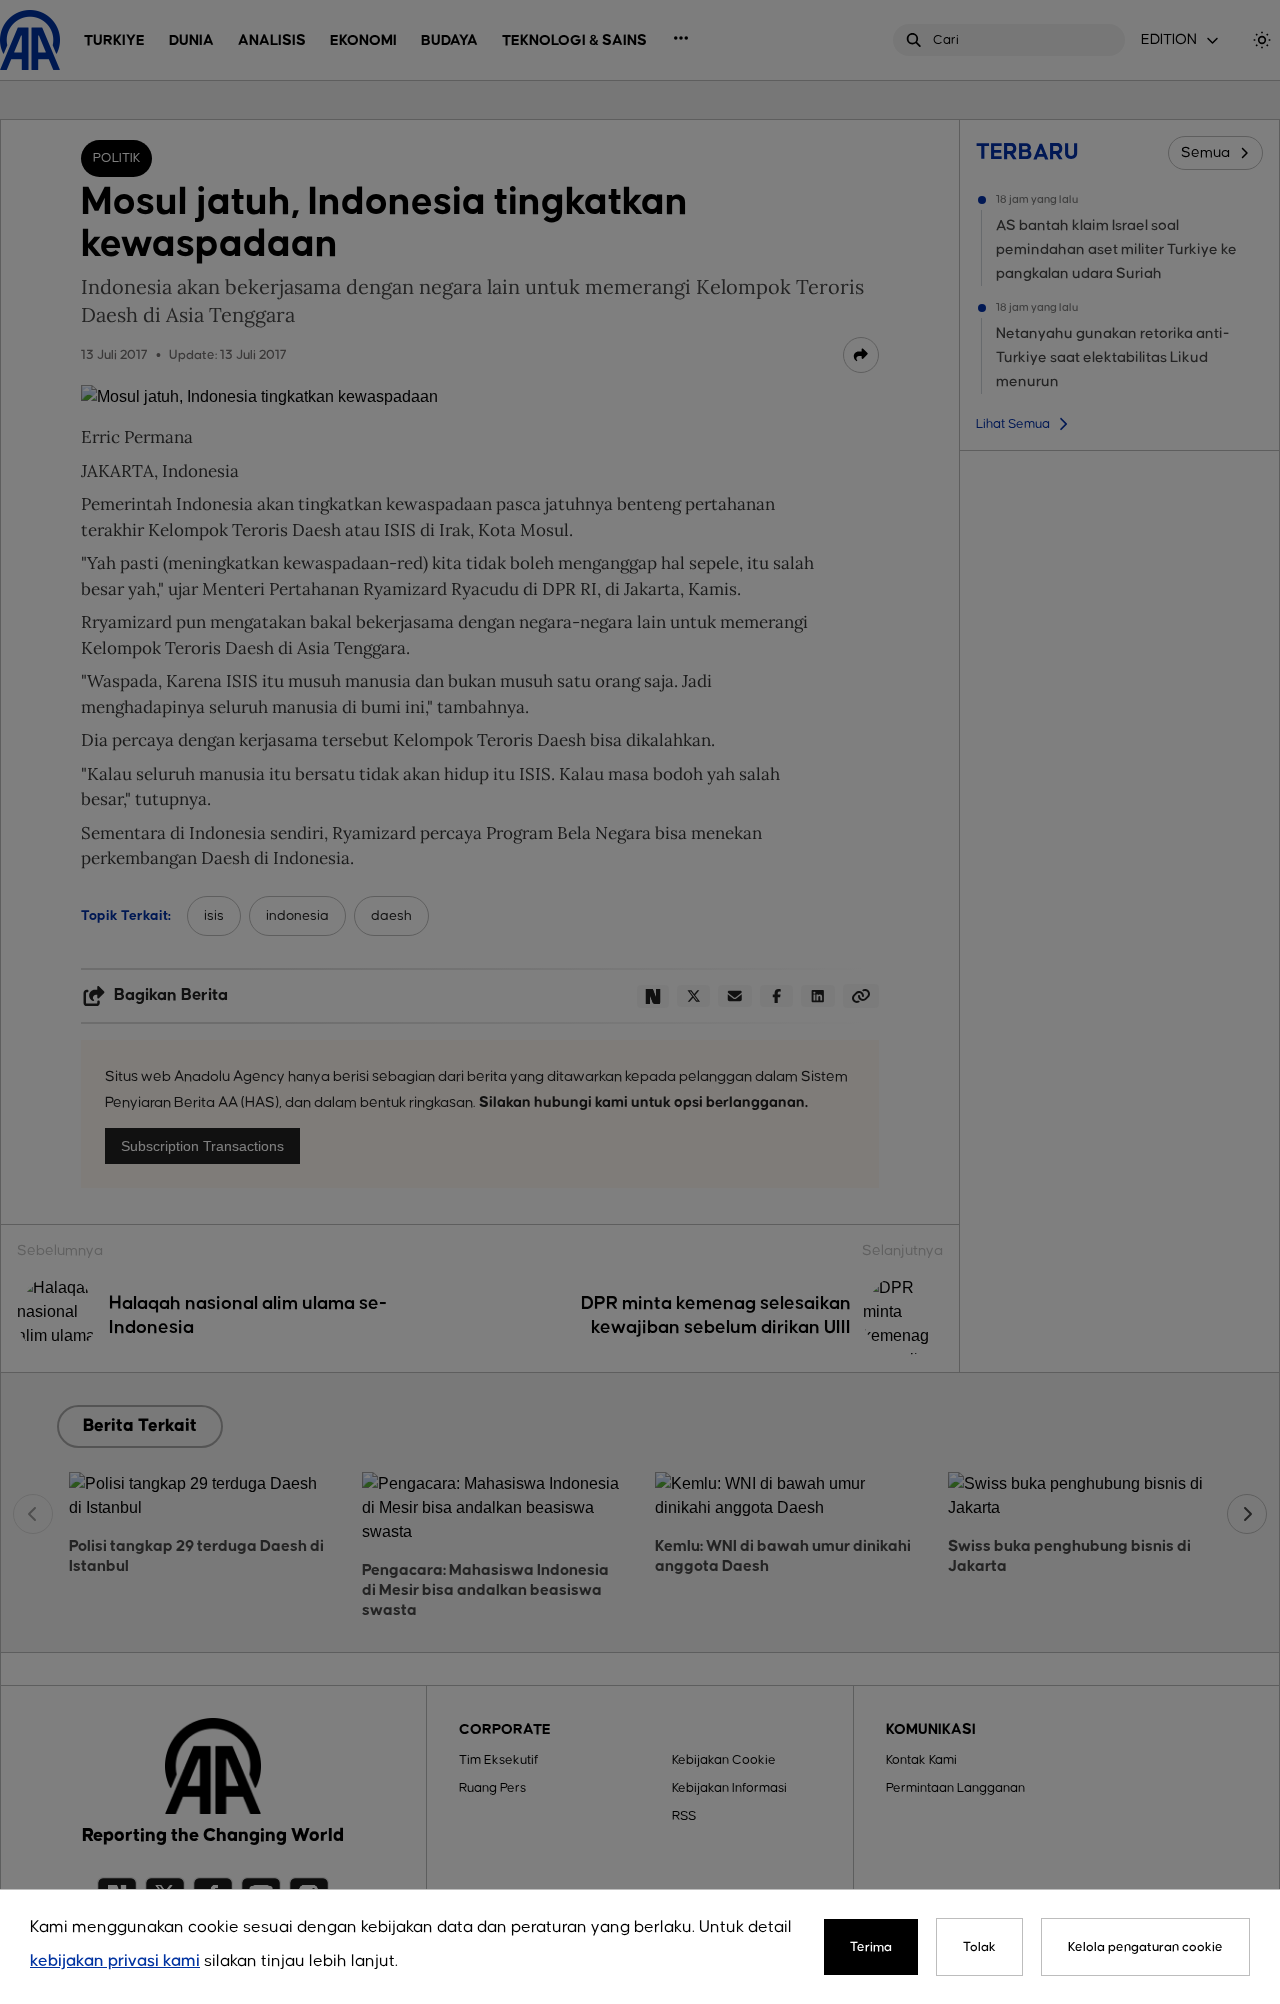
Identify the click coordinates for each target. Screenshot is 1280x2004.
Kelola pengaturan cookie (1145, 1947)
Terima (871, 1947)
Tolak (979, 1947)
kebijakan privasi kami (115, 1961)
